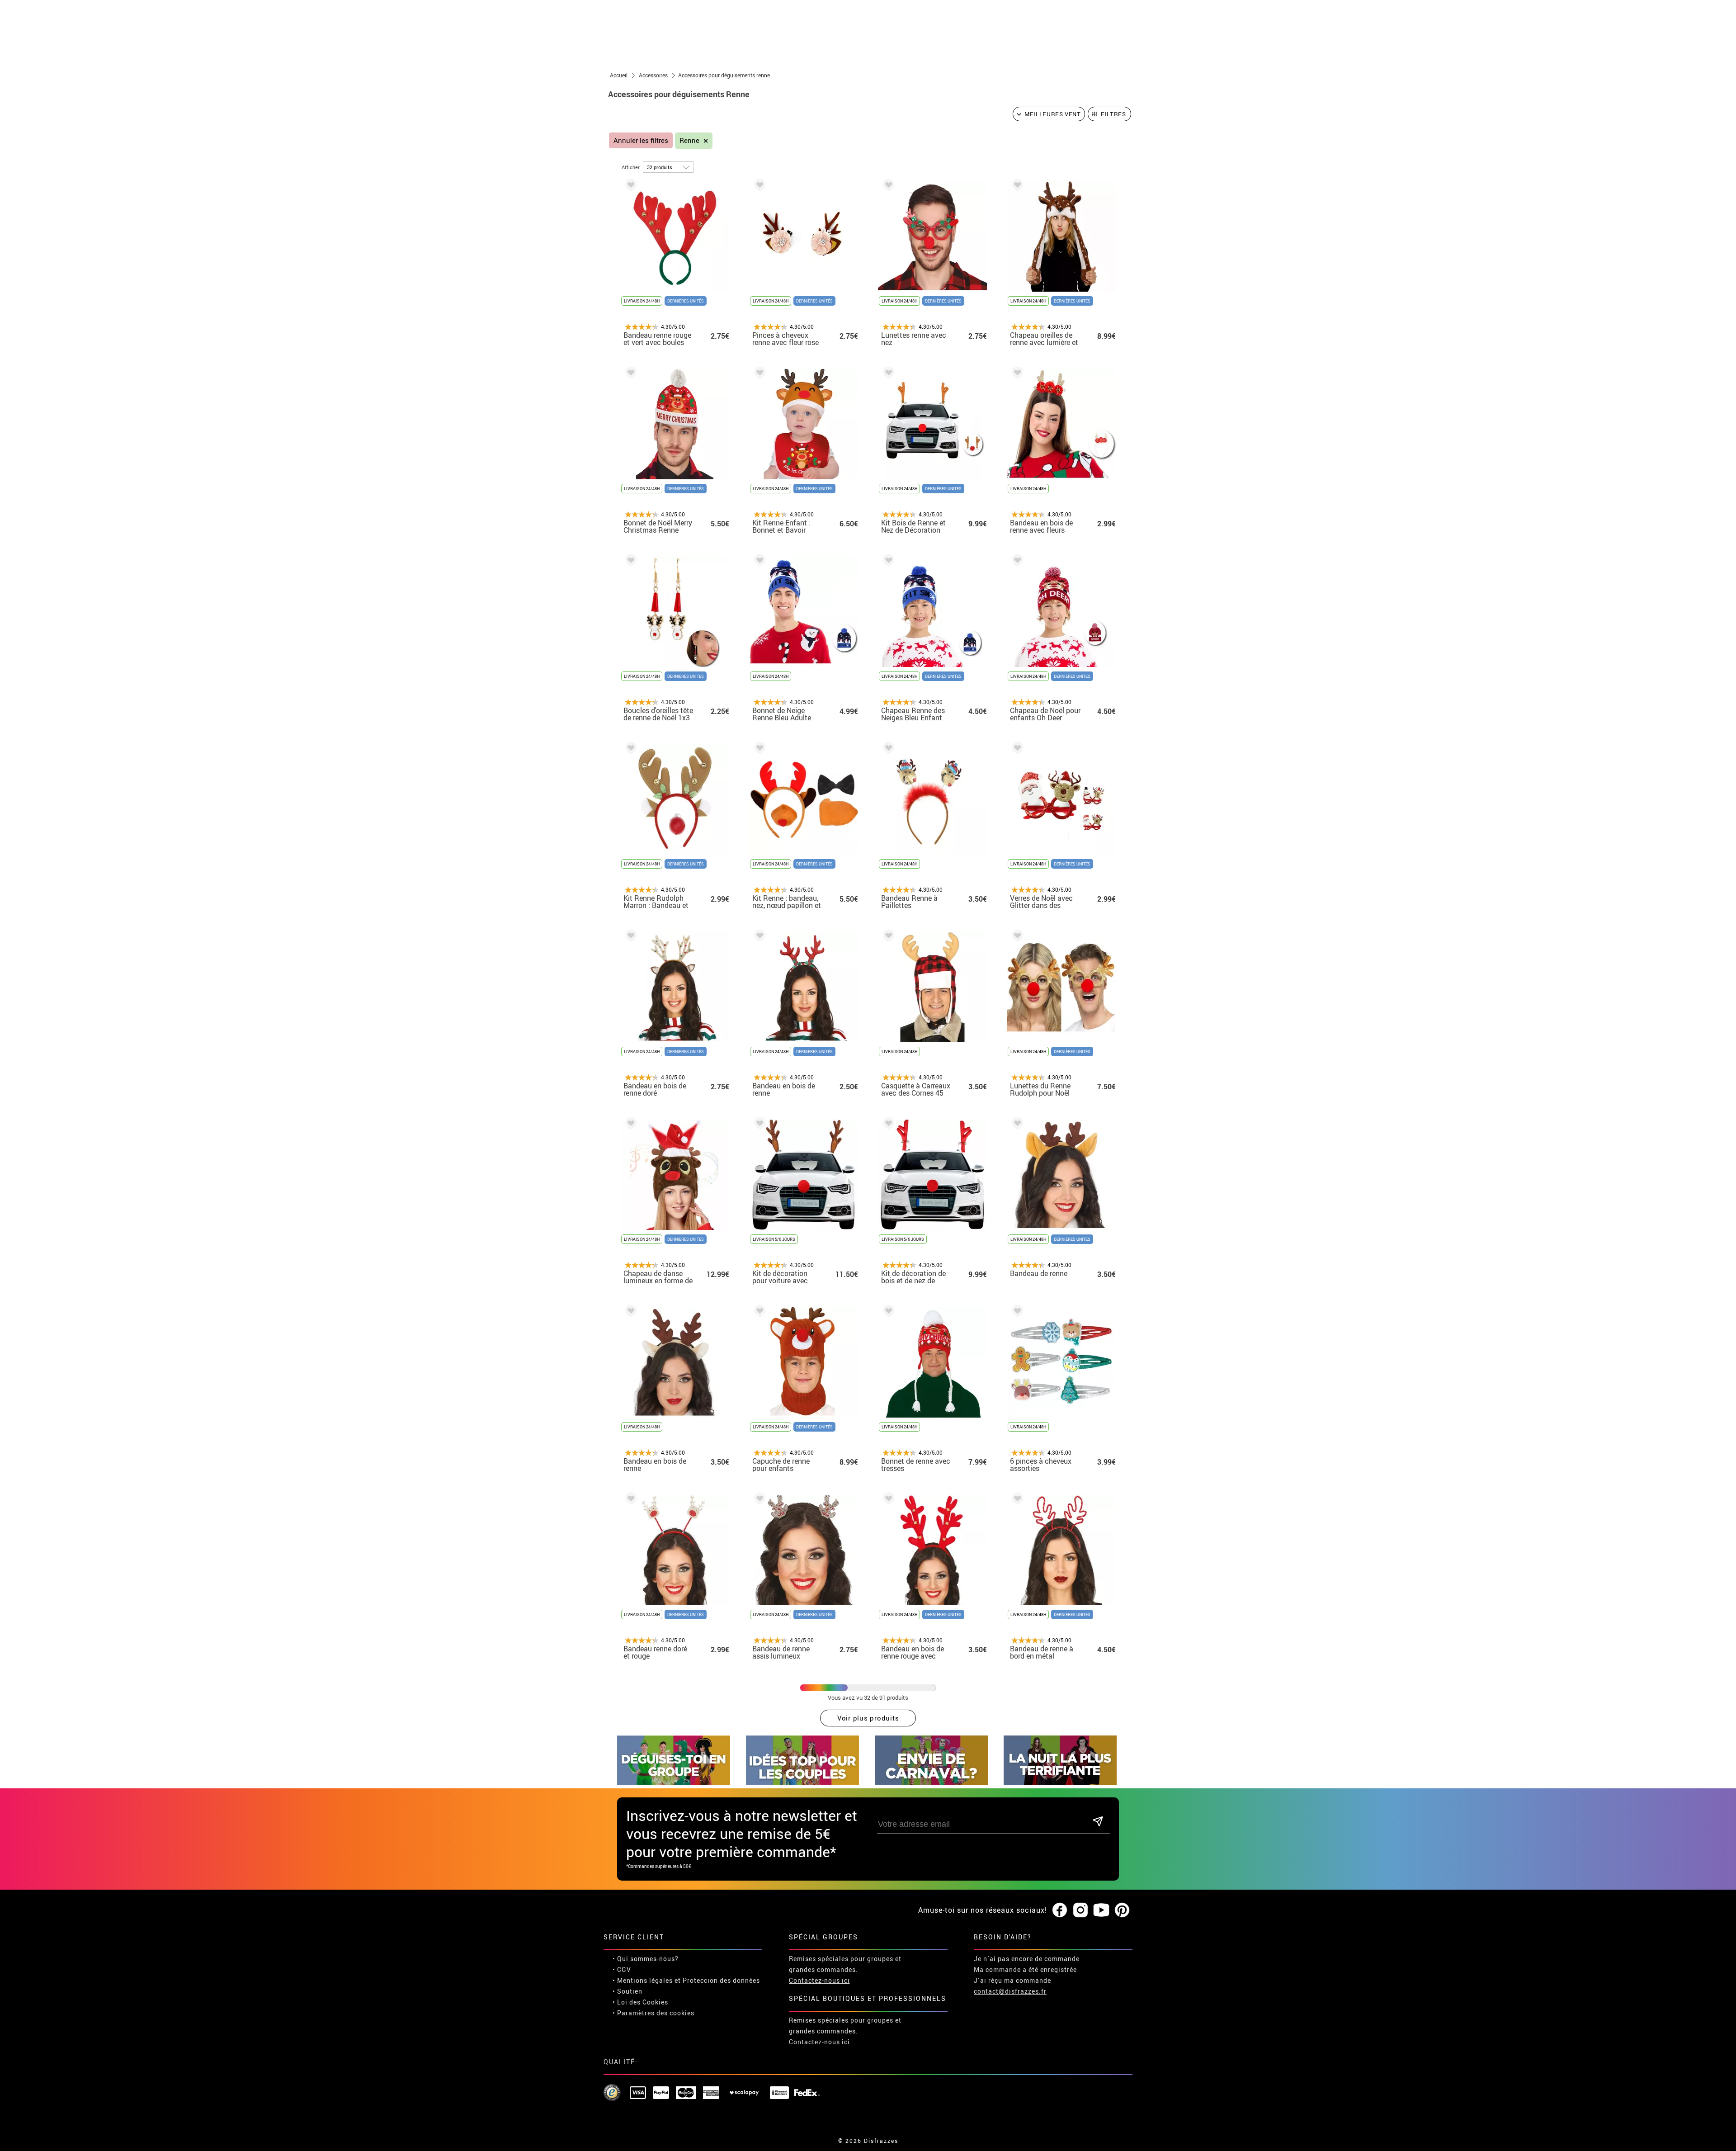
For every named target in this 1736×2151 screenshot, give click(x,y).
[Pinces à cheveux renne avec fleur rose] (758, 187)
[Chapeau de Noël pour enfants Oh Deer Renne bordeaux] (1016, 562)
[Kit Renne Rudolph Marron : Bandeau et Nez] (629, 749)
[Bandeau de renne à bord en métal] (1016, 1500)
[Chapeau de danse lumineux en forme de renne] (629, 1125)
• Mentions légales (643, 1980)
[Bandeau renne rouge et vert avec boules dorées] (629, 187)
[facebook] (1060, 1910)
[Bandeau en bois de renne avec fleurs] (1016, 374)
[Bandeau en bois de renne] (758, 937)
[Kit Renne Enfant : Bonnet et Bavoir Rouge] (758, 374)
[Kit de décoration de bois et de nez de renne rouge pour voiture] (887, 1125)
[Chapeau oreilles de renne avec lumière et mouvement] (1016, 187)
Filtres (1113, 114)
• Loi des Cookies (640, 2002)
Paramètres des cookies (656, 2013)
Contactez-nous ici (819, 1980)
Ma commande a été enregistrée (1025, 1969)
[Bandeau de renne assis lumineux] (758, 1500)
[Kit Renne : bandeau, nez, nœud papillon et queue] (758, 749)
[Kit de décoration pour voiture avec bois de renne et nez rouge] (758, 1125)
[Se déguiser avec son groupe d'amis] (674, 1783)
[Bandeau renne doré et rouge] (629, 1500)
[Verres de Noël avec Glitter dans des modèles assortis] (1016, 749)
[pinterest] (1122, 1910)
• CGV (622, 1969)
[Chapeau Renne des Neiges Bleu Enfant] (887, 562)
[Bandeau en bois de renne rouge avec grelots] (887, 1500)
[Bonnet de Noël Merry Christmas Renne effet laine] (629, 374)
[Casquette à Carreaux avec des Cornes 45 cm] (887, 937)
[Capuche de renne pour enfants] (758, 1312)
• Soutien (627, 1991)
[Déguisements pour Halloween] (1060, 1783)
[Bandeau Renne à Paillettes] (887, 749)
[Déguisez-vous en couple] (802, 1783)
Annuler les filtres (641, 140)
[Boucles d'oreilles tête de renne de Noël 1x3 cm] (629, 562)
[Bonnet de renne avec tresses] (887, 1312)
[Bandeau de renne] (1016, 1125)
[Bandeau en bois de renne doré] (629, 937)
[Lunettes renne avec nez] (887, 187)
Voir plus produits (868, 1718)
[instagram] (1080, 1910)
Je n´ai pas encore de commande (1027, 1959)
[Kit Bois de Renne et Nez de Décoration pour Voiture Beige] (887, 374)
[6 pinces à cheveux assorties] (1016, 1312)
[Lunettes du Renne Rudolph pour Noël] (1016, 937)
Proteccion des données (721, 1980)
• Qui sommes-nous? (646, 1959)
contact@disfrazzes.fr (1010, 1991)
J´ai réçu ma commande (1012, 1980)
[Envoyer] (1098, 1822)
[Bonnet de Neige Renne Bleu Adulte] (758, 562)
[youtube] (1101, 1910)
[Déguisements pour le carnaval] (931, 1783)
